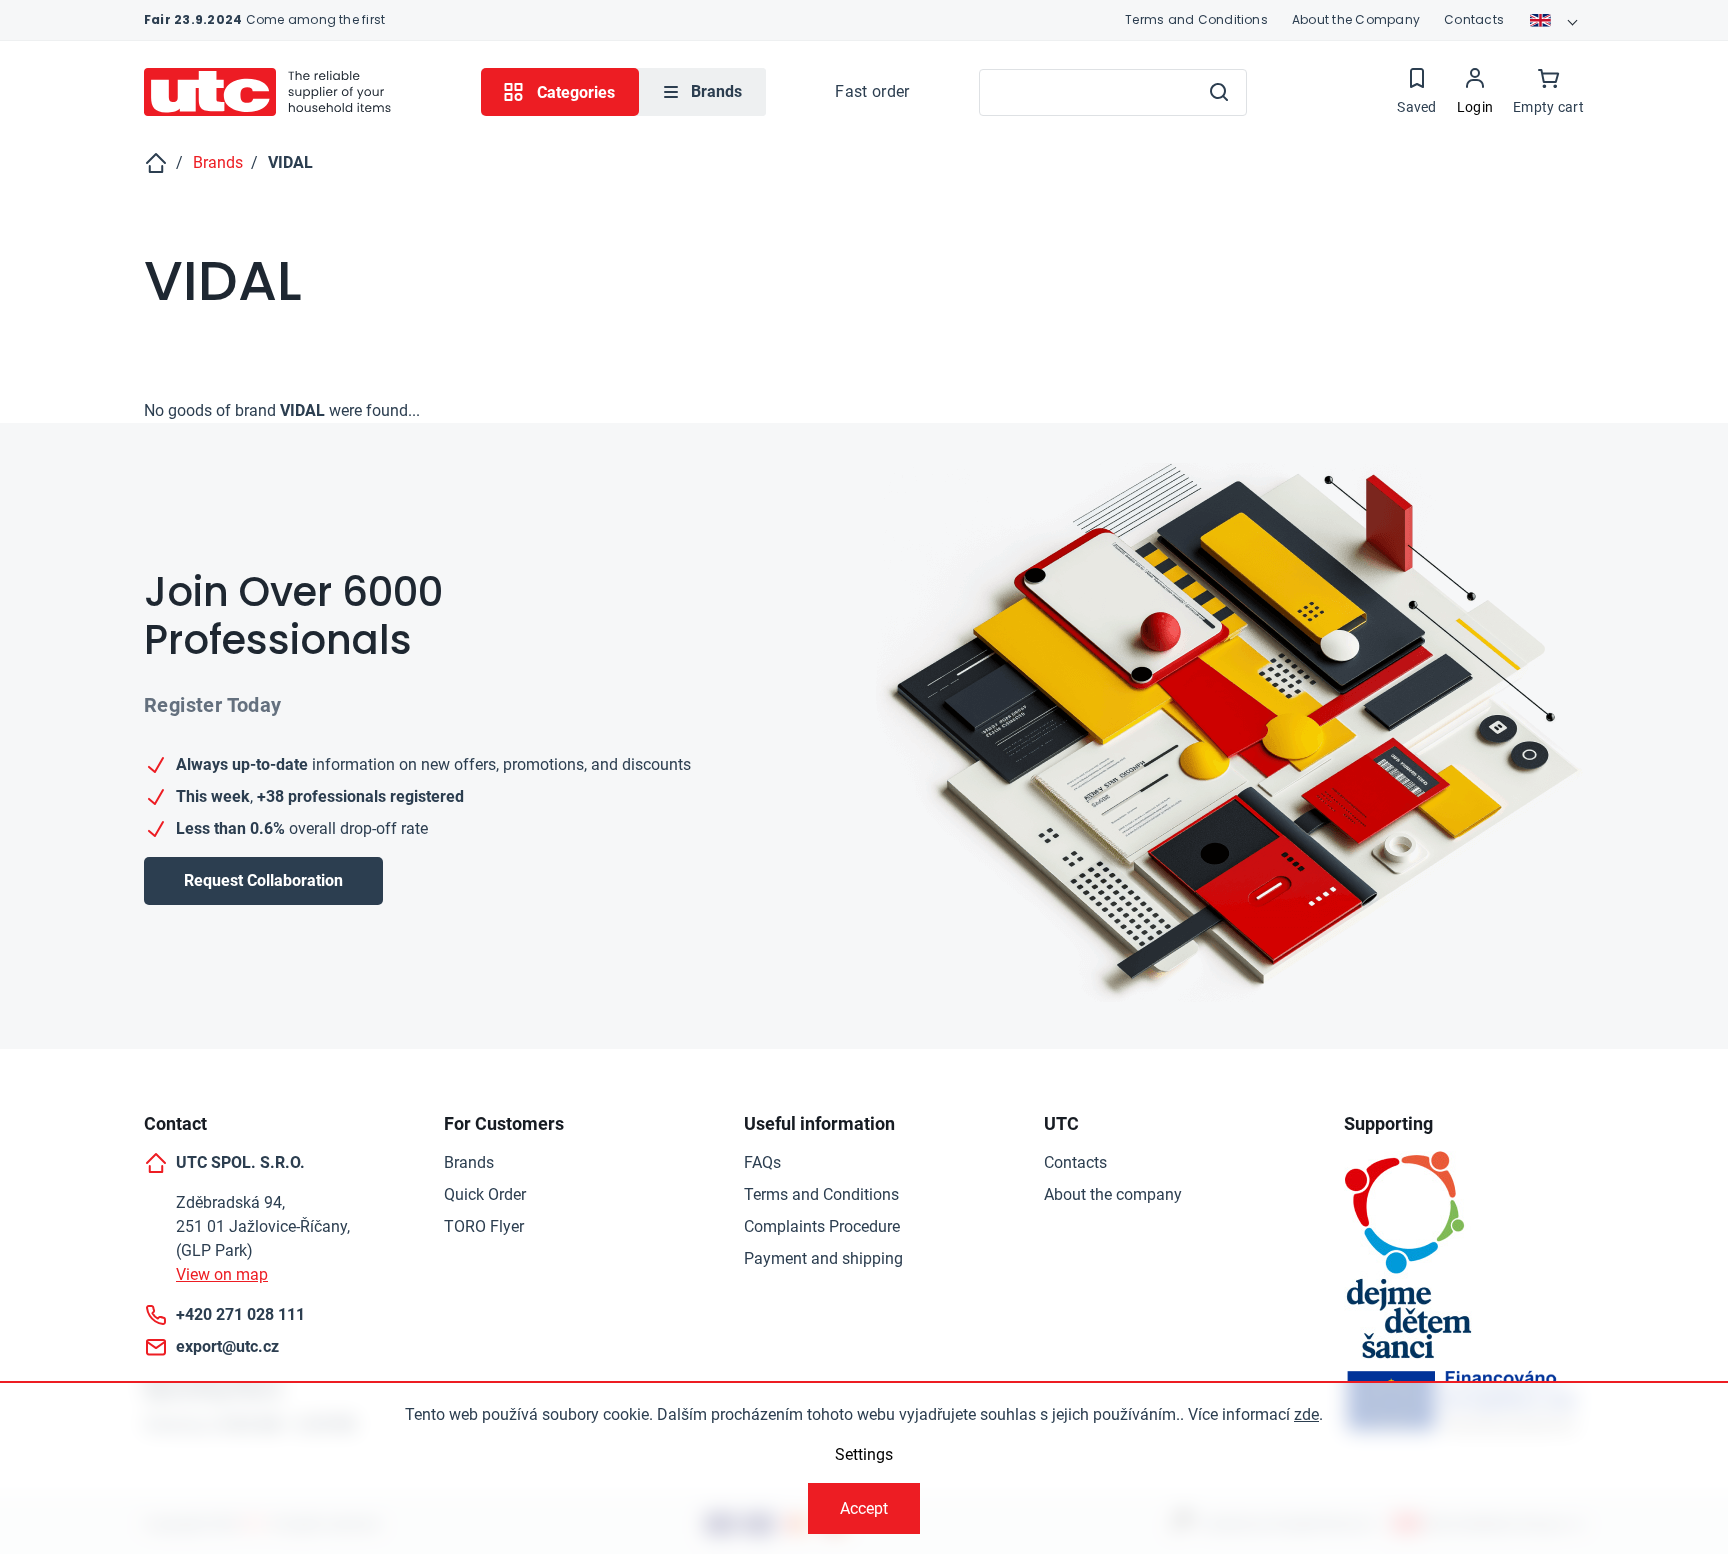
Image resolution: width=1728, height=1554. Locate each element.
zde (1306, 1414)
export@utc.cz (227, 1346)
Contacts (1474, 19)
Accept (864, 1508)
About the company (1113, 1194)
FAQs (762, 1162)
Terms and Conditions (1196, 19)
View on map (222, 1274)
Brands (469, 1162)
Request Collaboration (263, 880)
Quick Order (485, 1194)
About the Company (1356, 19)
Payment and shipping (823, 1258)
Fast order (872, 91)
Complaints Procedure (822, 1226)
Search (1219, 92)
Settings (864, 1454)
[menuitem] (702, 92)
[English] (1556, 20)
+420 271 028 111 (240, 1314)
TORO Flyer (484, 1226)
